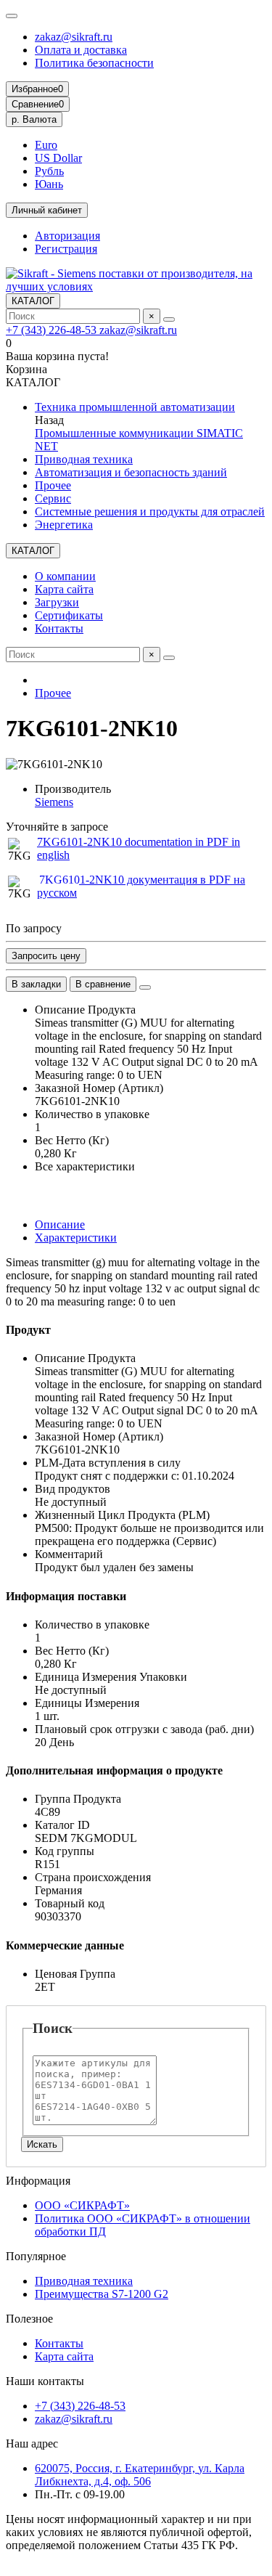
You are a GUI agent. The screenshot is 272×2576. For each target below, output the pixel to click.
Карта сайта (64, 589)
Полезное (29, 2319)
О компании (65, 576)
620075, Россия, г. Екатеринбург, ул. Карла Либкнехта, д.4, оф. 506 (140, 2475)
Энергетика (64, 525)
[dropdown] (12, 16)
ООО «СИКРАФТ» (82, 2205)
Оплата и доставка (81, 50)
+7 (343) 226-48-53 (53, 330)
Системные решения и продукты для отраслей (150, 511)
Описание (60, 1224)
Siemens (54, 802)
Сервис (53, 498)
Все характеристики (85, 1166)
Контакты (59, 628)
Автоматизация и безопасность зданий (131, 472)
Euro (46, 145)
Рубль (49, 171)
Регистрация (66, 249)
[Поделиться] (145, 987)
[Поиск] (169, 319)
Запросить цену (46, 956)
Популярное (36, 2256)
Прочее (53, 485)
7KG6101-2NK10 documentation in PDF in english (139, 848)
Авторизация (67, 236)
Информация (38, 2181)
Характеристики (76, 1238)
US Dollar (58, 158)
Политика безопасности (94, 63)
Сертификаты (69, 615)
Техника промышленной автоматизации (135, 407)
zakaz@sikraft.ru (74, 37)
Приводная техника (84, 459)
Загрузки (57, 602)
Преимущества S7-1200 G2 (102, 2294)
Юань (49, 184)
